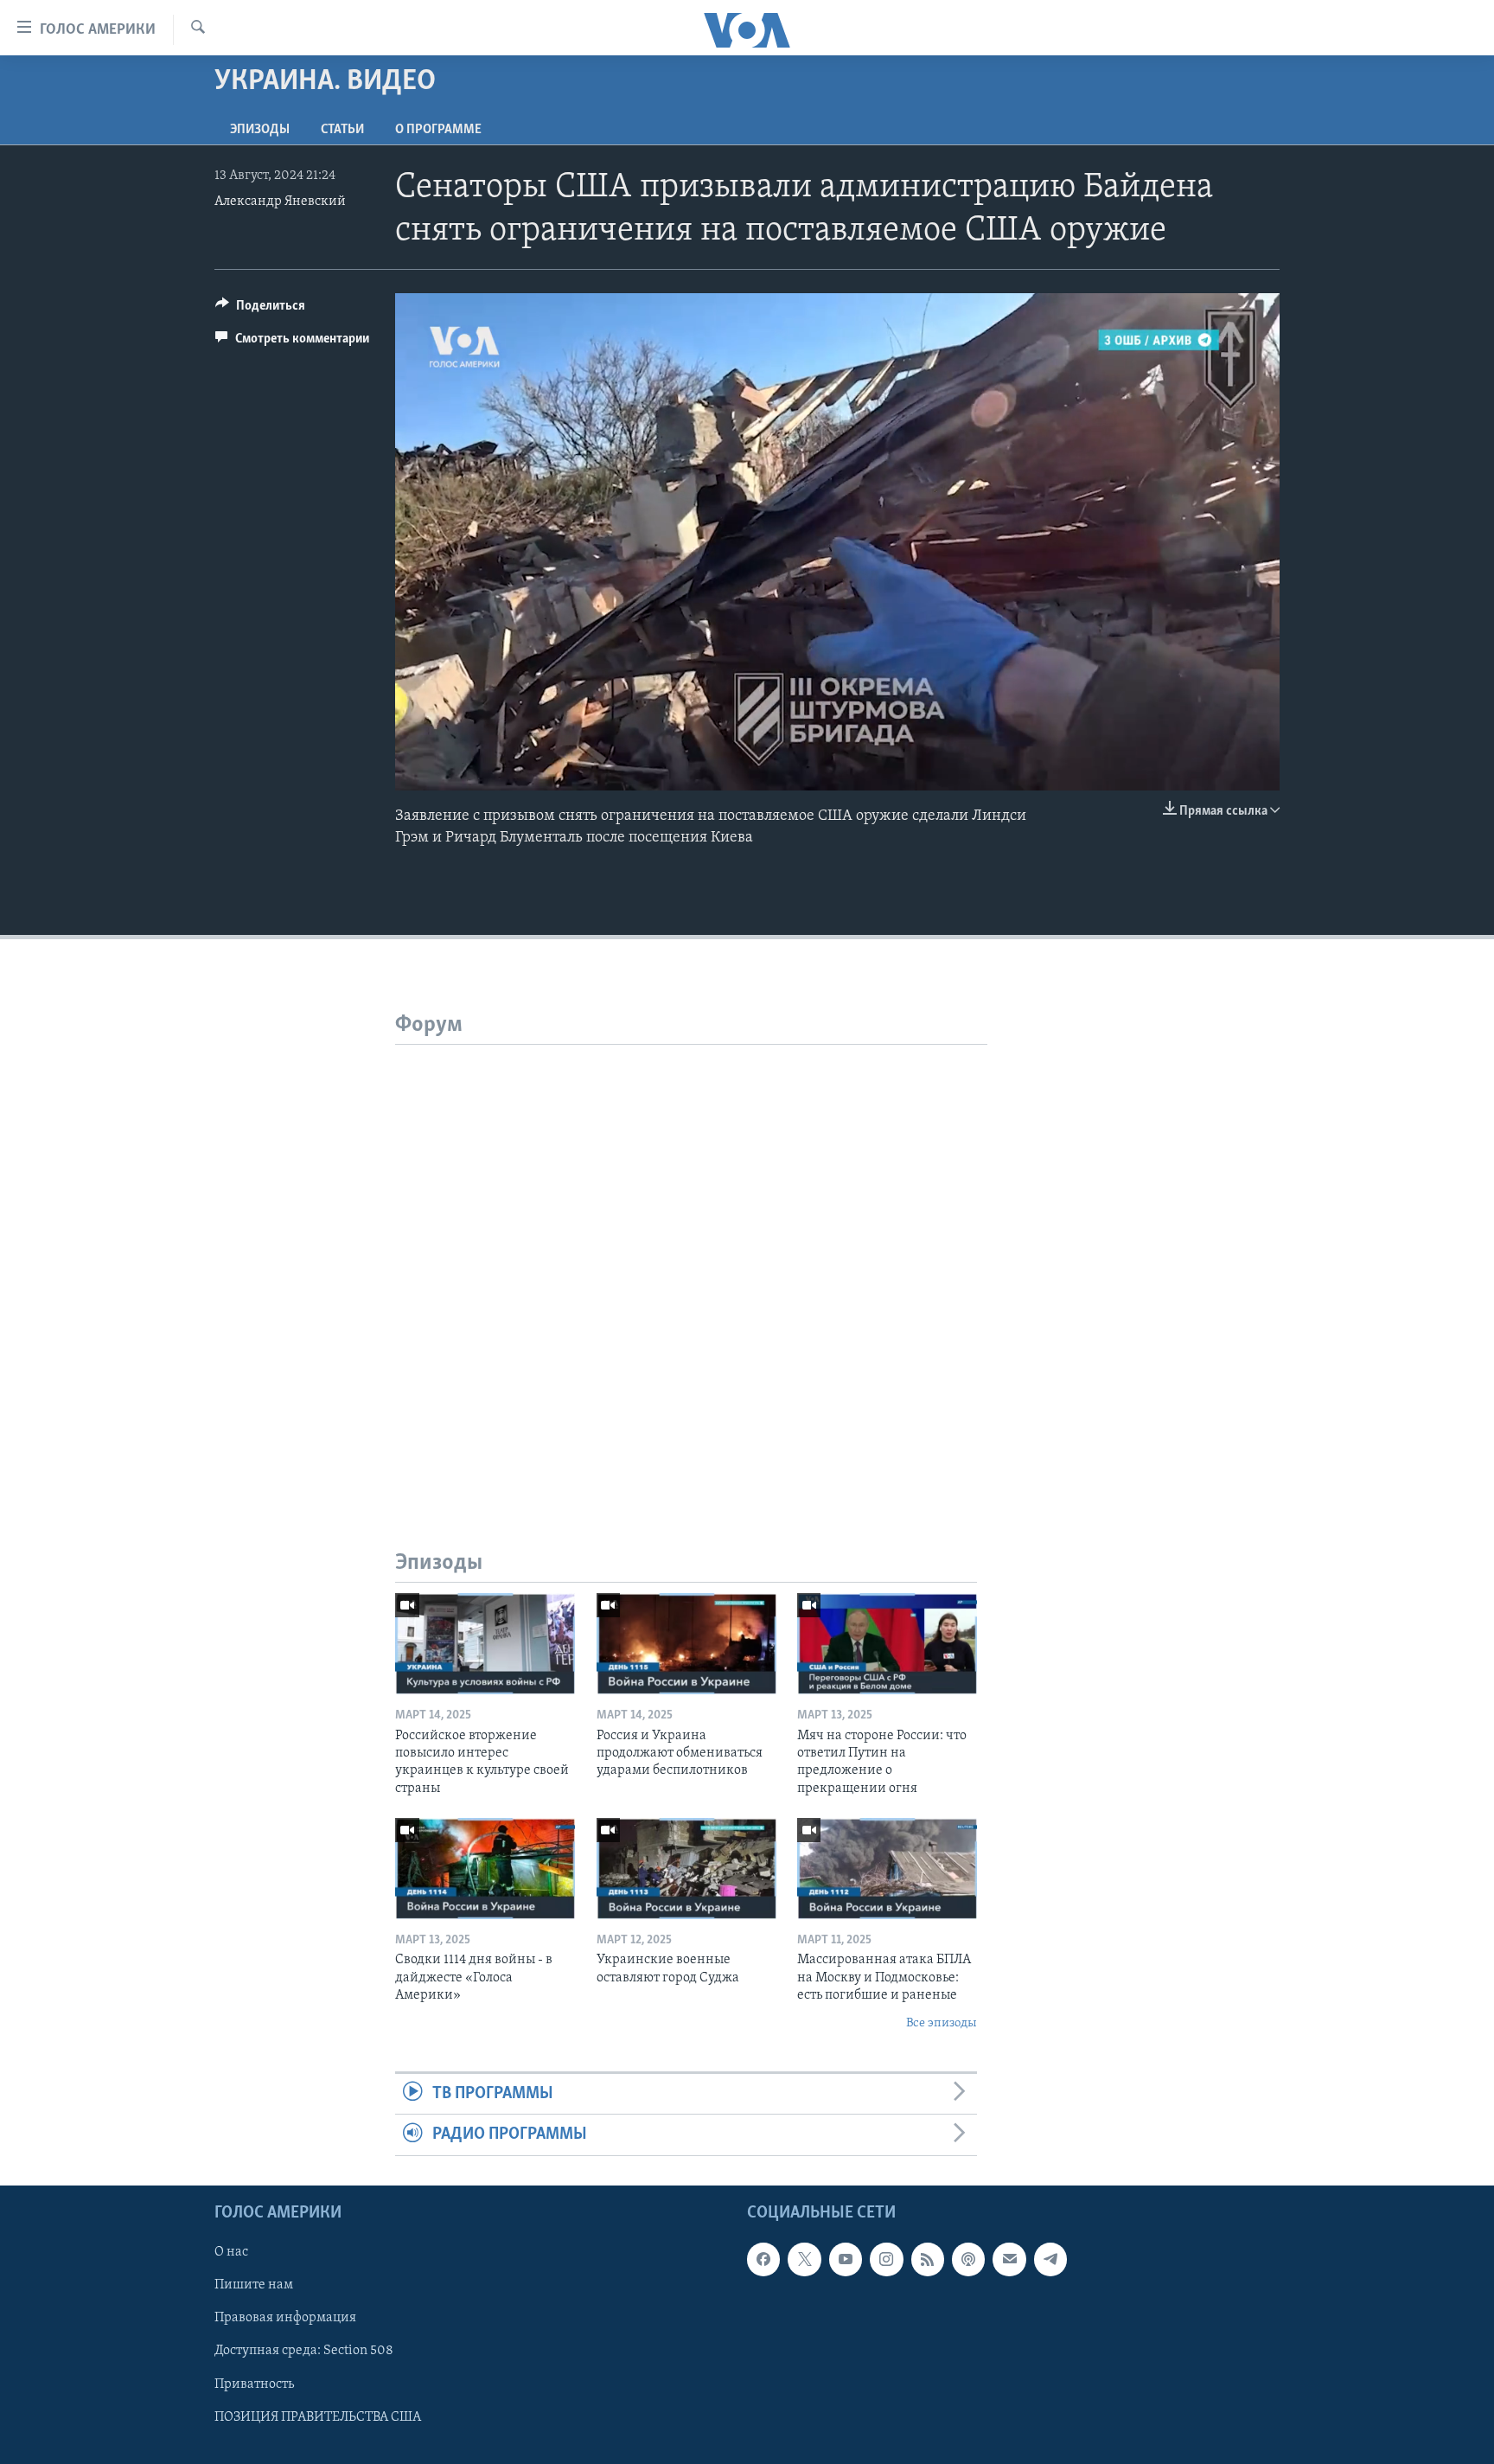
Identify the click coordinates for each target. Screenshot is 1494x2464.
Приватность (254, 2384)
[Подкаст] (968, 2259)
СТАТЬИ (342, 130)
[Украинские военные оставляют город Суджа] (686, 1869)
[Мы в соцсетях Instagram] (886, 2259)
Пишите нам (254, 2285)
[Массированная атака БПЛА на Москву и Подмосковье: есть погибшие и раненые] (887, 1869)
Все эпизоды (942, 2023)
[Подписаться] (1009, 2259)
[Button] (260, 310)
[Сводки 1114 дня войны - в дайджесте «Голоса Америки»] (485, 1869)
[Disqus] (691, 1261)
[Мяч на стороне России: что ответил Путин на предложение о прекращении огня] (887, 1644)
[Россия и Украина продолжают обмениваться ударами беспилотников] (686, 1644)
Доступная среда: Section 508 (304, 2351)
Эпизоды (260, 130)
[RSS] (928, 2259)
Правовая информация (285, 2318)
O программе (438, 130)
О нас (231, 2252)
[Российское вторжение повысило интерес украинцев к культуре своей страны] (485, 1644)
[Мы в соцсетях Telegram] (1050, 2259)
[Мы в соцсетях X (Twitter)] (804, 2259)
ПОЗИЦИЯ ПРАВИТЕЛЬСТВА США (318, 2416)
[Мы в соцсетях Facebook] (763, 2259)
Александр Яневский (280, 202)
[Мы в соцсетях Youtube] (846, 2259)
